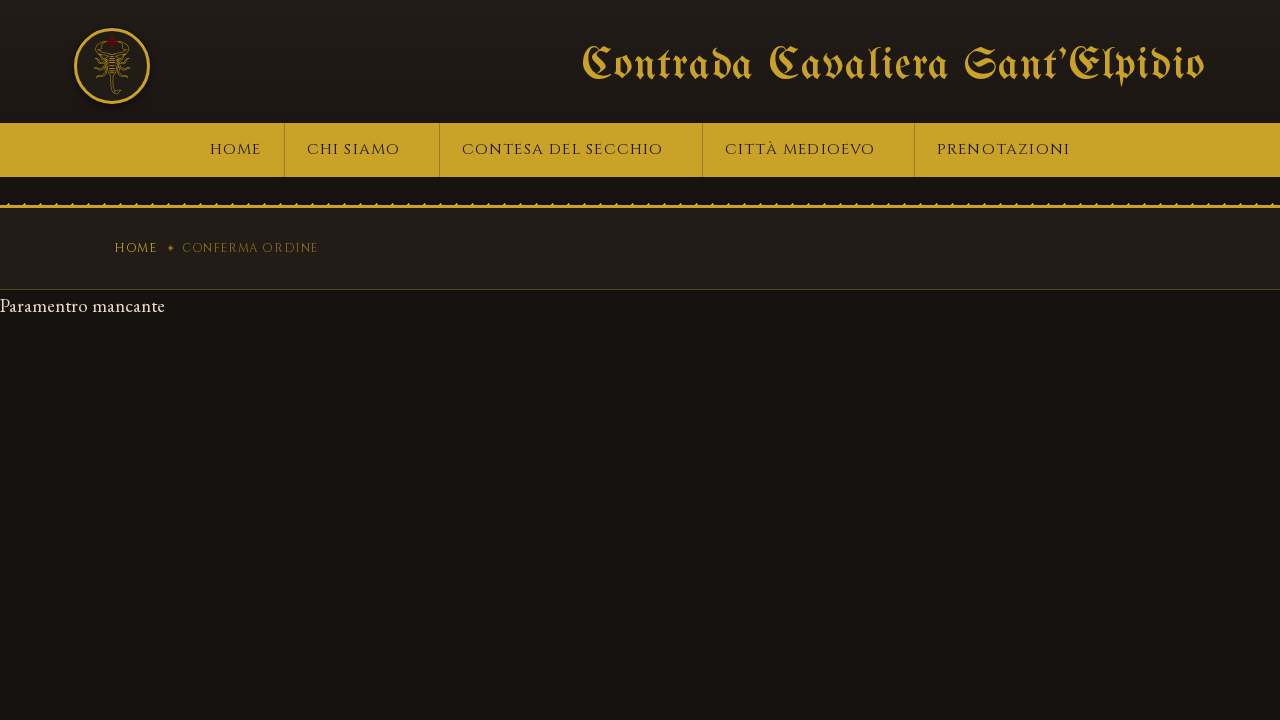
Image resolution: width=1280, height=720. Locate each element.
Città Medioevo (800, 149)
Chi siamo (354, 149)
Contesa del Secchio (563, 149)
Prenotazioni (1004, 149)
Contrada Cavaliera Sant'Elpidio (893, 66)
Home (236, 149)
